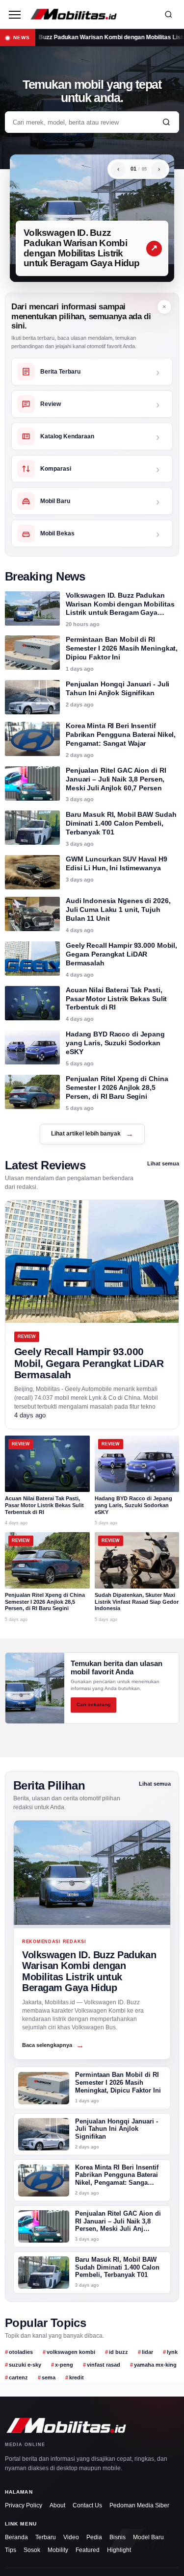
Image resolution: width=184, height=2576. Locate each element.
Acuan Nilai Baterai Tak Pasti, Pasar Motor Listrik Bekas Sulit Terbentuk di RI (116, 999)
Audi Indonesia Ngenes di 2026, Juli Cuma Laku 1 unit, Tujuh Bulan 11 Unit (118, 909)
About (57, 2505)
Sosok (32, 2550)
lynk (172, 2352)
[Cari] (168, 14)
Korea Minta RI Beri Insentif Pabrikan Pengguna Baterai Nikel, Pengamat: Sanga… (117, 2175)
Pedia (94, 2537)
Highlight (119, 2550)
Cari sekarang (93, 1705)
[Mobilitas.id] (91, 14)
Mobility (58, 2550)
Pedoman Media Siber (139, 2505)
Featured (88, 2550)
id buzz (118, 2352)
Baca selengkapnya (53, 2045)
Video (71, 2537)
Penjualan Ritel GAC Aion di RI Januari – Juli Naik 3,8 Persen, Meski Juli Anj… (118, 2222)
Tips (11, 2550)
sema (49, 2377)
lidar (147, 2352)
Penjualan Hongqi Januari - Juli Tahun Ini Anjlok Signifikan (118, 688)
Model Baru (148, 2537)
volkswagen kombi (71, 2352)
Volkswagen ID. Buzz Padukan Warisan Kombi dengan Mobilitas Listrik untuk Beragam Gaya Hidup (82, 248)
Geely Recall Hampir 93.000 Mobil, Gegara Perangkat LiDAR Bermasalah (121, 954)
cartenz (18, 2377)
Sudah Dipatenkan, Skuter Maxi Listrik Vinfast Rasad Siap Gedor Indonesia (137, 1602)
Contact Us (87, 2505)
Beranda (16, 2537)
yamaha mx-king (155, 2365)
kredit (77, 2377)
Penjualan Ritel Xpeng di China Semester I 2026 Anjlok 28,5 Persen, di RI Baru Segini (117, 1087)
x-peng (64, 2365)
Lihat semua (163, 1163)
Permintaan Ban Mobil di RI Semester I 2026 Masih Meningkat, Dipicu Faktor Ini (122, 648)
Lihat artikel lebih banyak (92, 1134)
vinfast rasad (104, 2365)
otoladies (21, 2352)
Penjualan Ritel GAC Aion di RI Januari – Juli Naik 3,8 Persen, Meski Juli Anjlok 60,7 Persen (116, 779)
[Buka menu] (15, 14)
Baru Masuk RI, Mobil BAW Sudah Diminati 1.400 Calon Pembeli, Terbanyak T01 (121, 823)
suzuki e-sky (25, 2365)
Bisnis (118, 2537)
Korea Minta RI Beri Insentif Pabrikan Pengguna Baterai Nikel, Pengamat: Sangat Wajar (121, 734)
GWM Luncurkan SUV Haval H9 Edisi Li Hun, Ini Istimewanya (117, 863)
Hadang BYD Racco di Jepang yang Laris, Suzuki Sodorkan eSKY (115, 1043)
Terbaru (46, 2537)
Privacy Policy (24, 2505)
